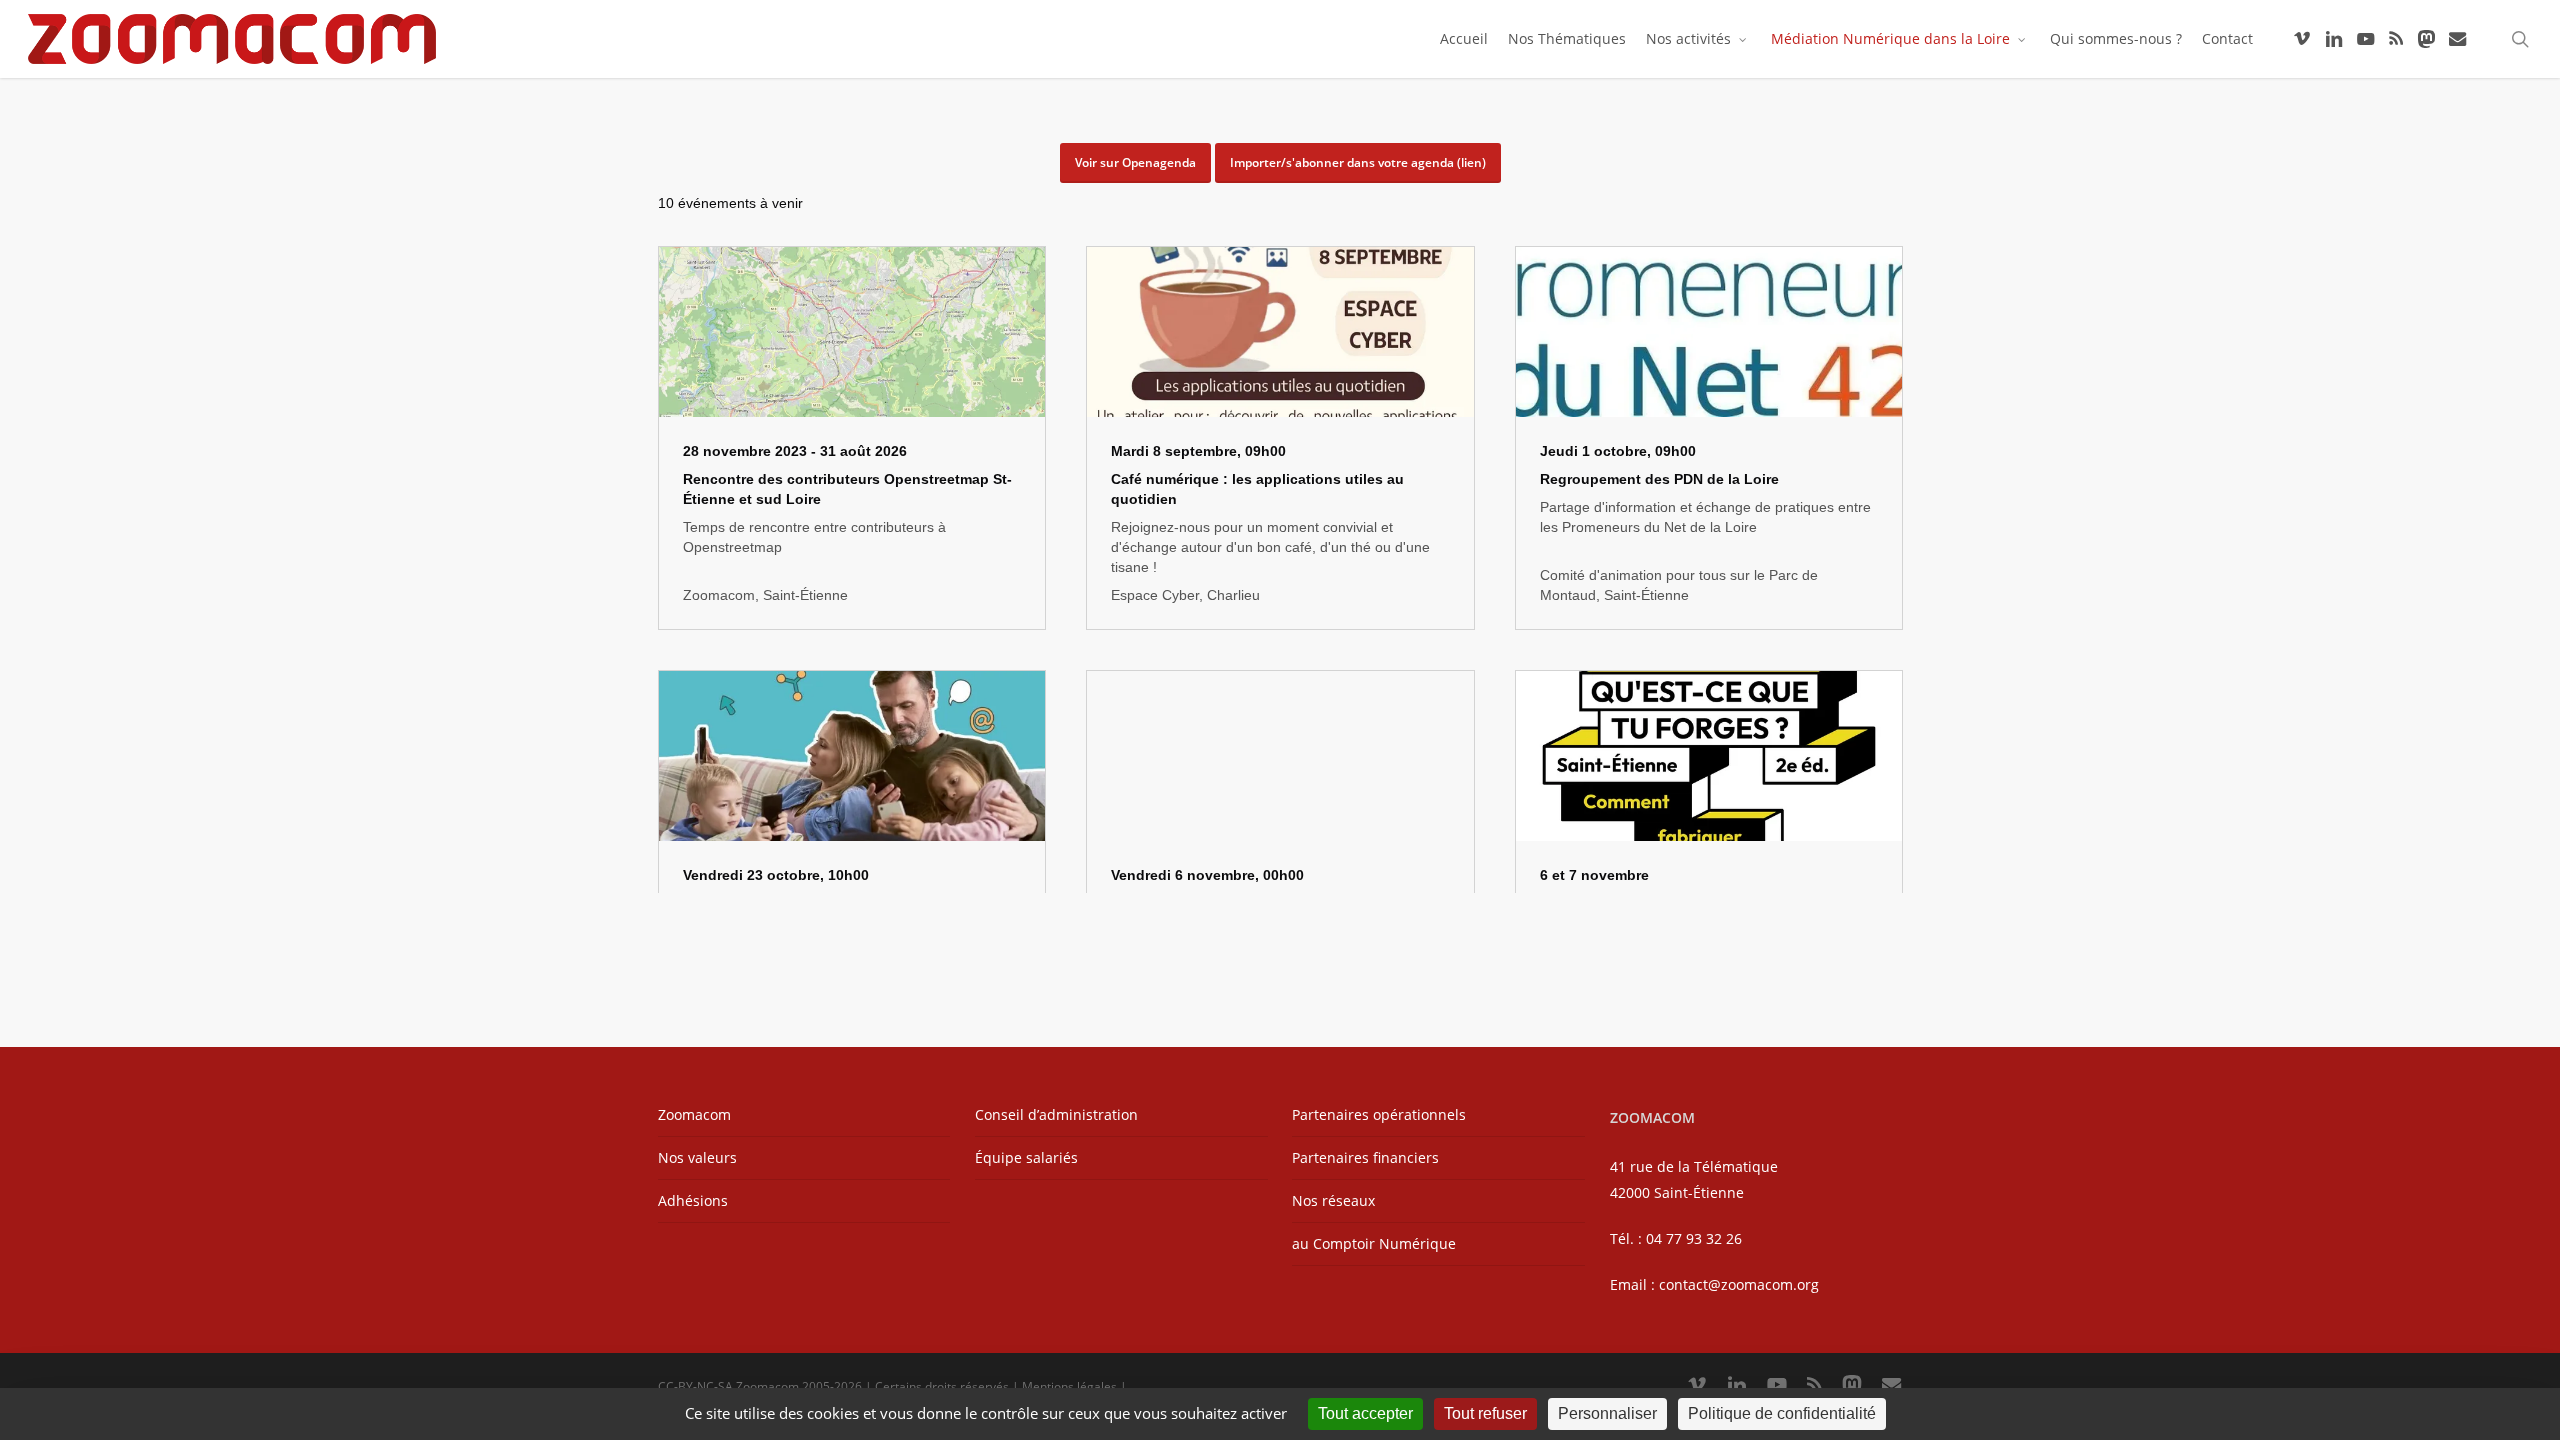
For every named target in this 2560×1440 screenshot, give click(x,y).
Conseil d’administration (1056, 1114)
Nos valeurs (697, 1157)
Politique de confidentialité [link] (1782, 1413)
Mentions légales (1069, 1386)
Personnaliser (1607, 1413)
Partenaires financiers (1365, 1157)
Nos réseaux (1333, 1200)
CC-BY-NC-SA (695, 1386)
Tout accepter (1365, 1413)
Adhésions (693, 1200)
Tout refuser (1485, 1413)
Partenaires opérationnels (1379, 1114)
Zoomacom (694, 1114)
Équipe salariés (1026, 1157)
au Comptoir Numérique (1374, 1243)
